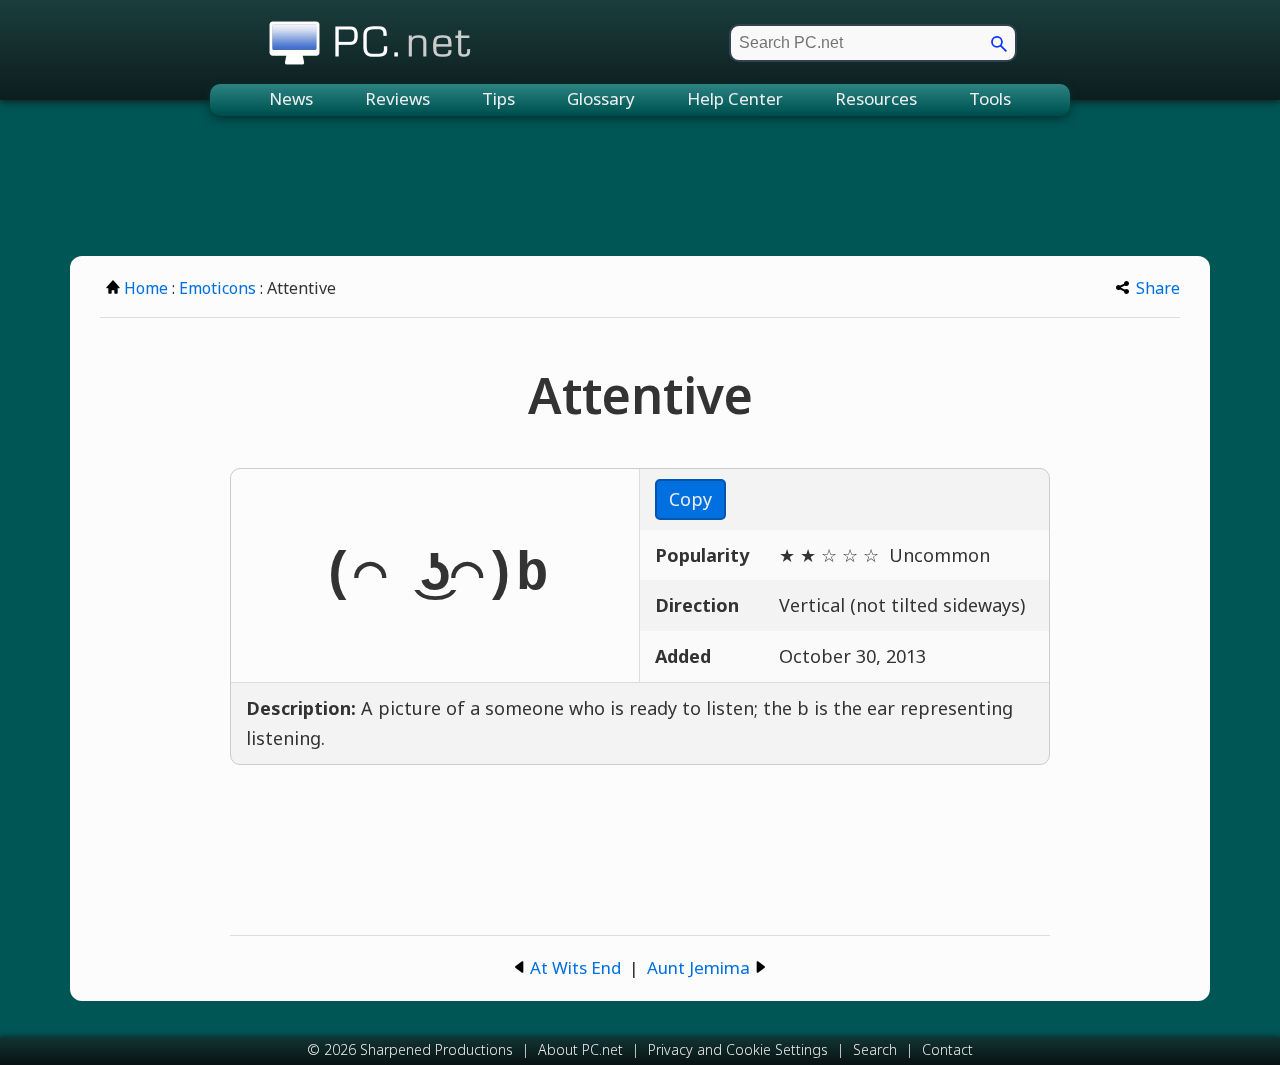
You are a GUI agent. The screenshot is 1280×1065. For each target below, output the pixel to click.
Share (1158, 288)
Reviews (397, 98)
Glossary (601, 98)
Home (146, 288)
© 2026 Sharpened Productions (410, 1049)
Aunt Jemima (698, 967)
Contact (947, 1049)
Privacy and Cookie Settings (738, 1049)
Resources (876, 98)
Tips (498, 98)
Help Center (735, 98)
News (291, 98)
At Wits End (575, 967)
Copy (690, 499)
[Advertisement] (640, 186)
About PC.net (580, 1049)
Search (875, 1049)
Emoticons (217, 288)
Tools (990, 98)
